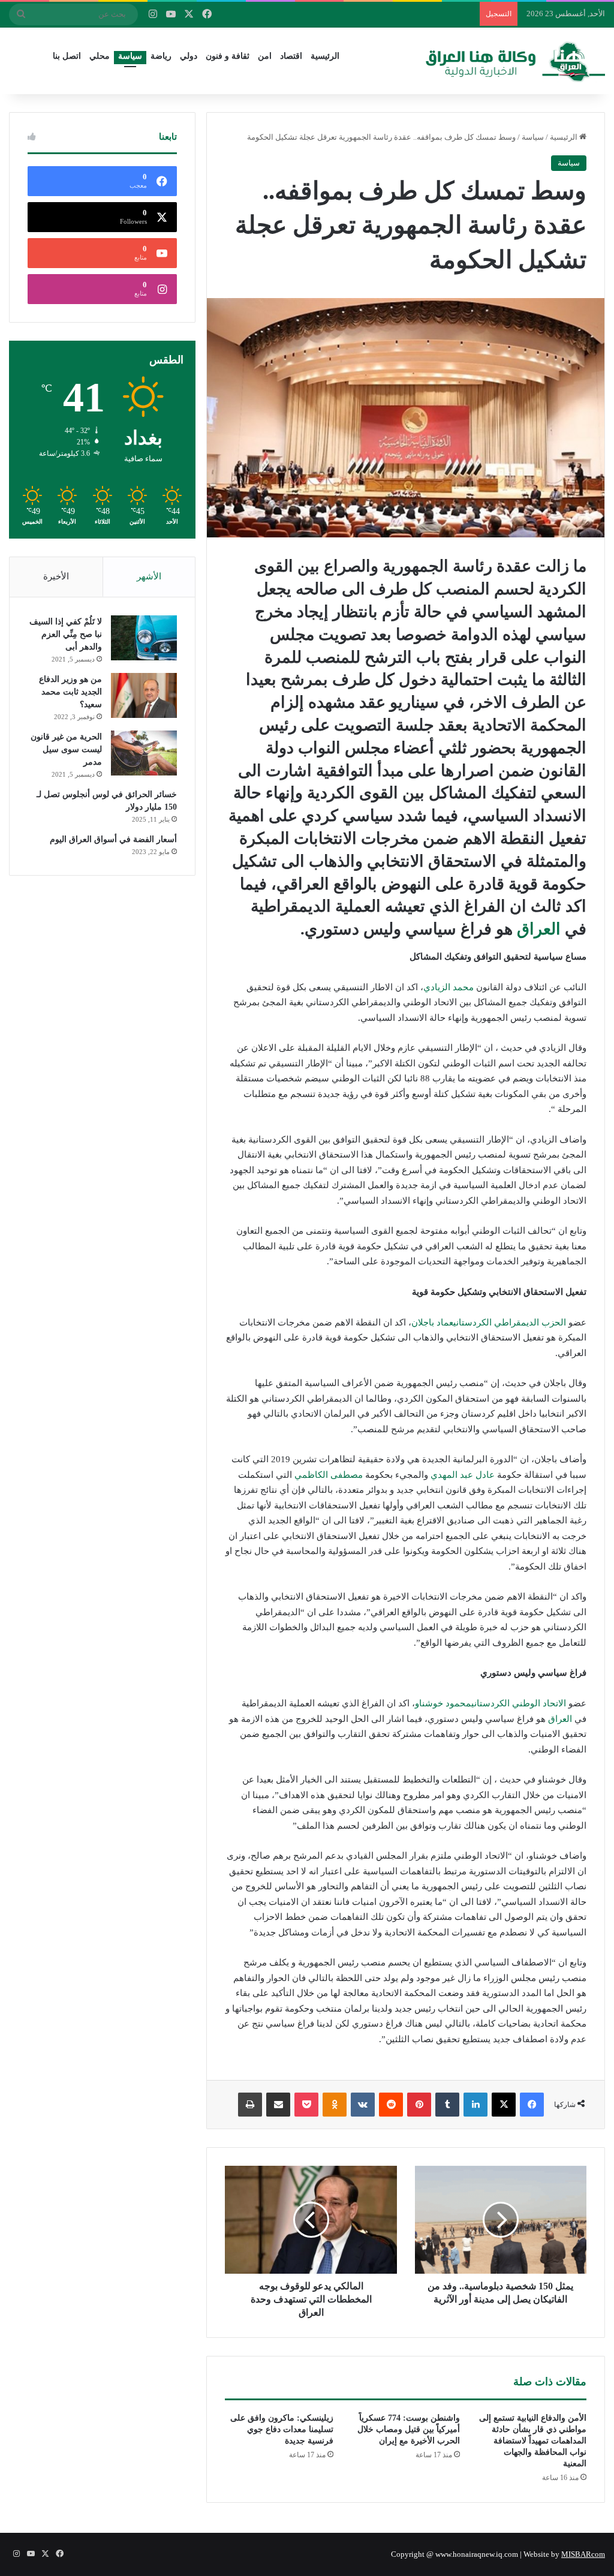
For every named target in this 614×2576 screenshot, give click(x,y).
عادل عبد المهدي (463, 1475)
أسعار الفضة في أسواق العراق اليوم (113, 839)
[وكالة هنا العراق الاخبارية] (516, 61)
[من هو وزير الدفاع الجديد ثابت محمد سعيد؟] (144, 695)
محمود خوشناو (443, 1703)
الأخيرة (56, 576)
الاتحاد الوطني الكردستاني (519, 1703)
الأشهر (149, 576)
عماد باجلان (432, 1322)
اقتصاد (291, 56)
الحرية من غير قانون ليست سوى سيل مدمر (66, 749)
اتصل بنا (67, 56)
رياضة (161, 56)
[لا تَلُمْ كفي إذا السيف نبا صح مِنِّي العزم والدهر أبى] (144, 638)
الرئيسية (325, 56)
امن (265, 56)
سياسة (130, 56)
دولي (189, 56)
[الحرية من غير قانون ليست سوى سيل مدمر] (144, 753)
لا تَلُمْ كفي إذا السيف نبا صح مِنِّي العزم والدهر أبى (66, 634)
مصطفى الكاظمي (329, 1475)
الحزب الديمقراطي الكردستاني (510, 1322)
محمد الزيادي (449, 987)
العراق (539, 929)
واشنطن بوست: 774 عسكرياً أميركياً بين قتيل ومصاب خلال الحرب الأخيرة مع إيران (409, 2429)
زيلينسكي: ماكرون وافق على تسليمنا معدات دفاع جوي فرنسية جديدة (282, 2429)
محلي (100, 56)
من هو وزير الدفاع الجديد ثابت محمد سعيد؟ (70, 692)
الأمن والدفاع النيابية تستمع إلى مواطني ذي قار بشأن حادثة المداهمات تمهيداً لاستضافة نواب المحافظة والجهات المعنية (533, 2441)
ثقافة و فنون (228, 56)
